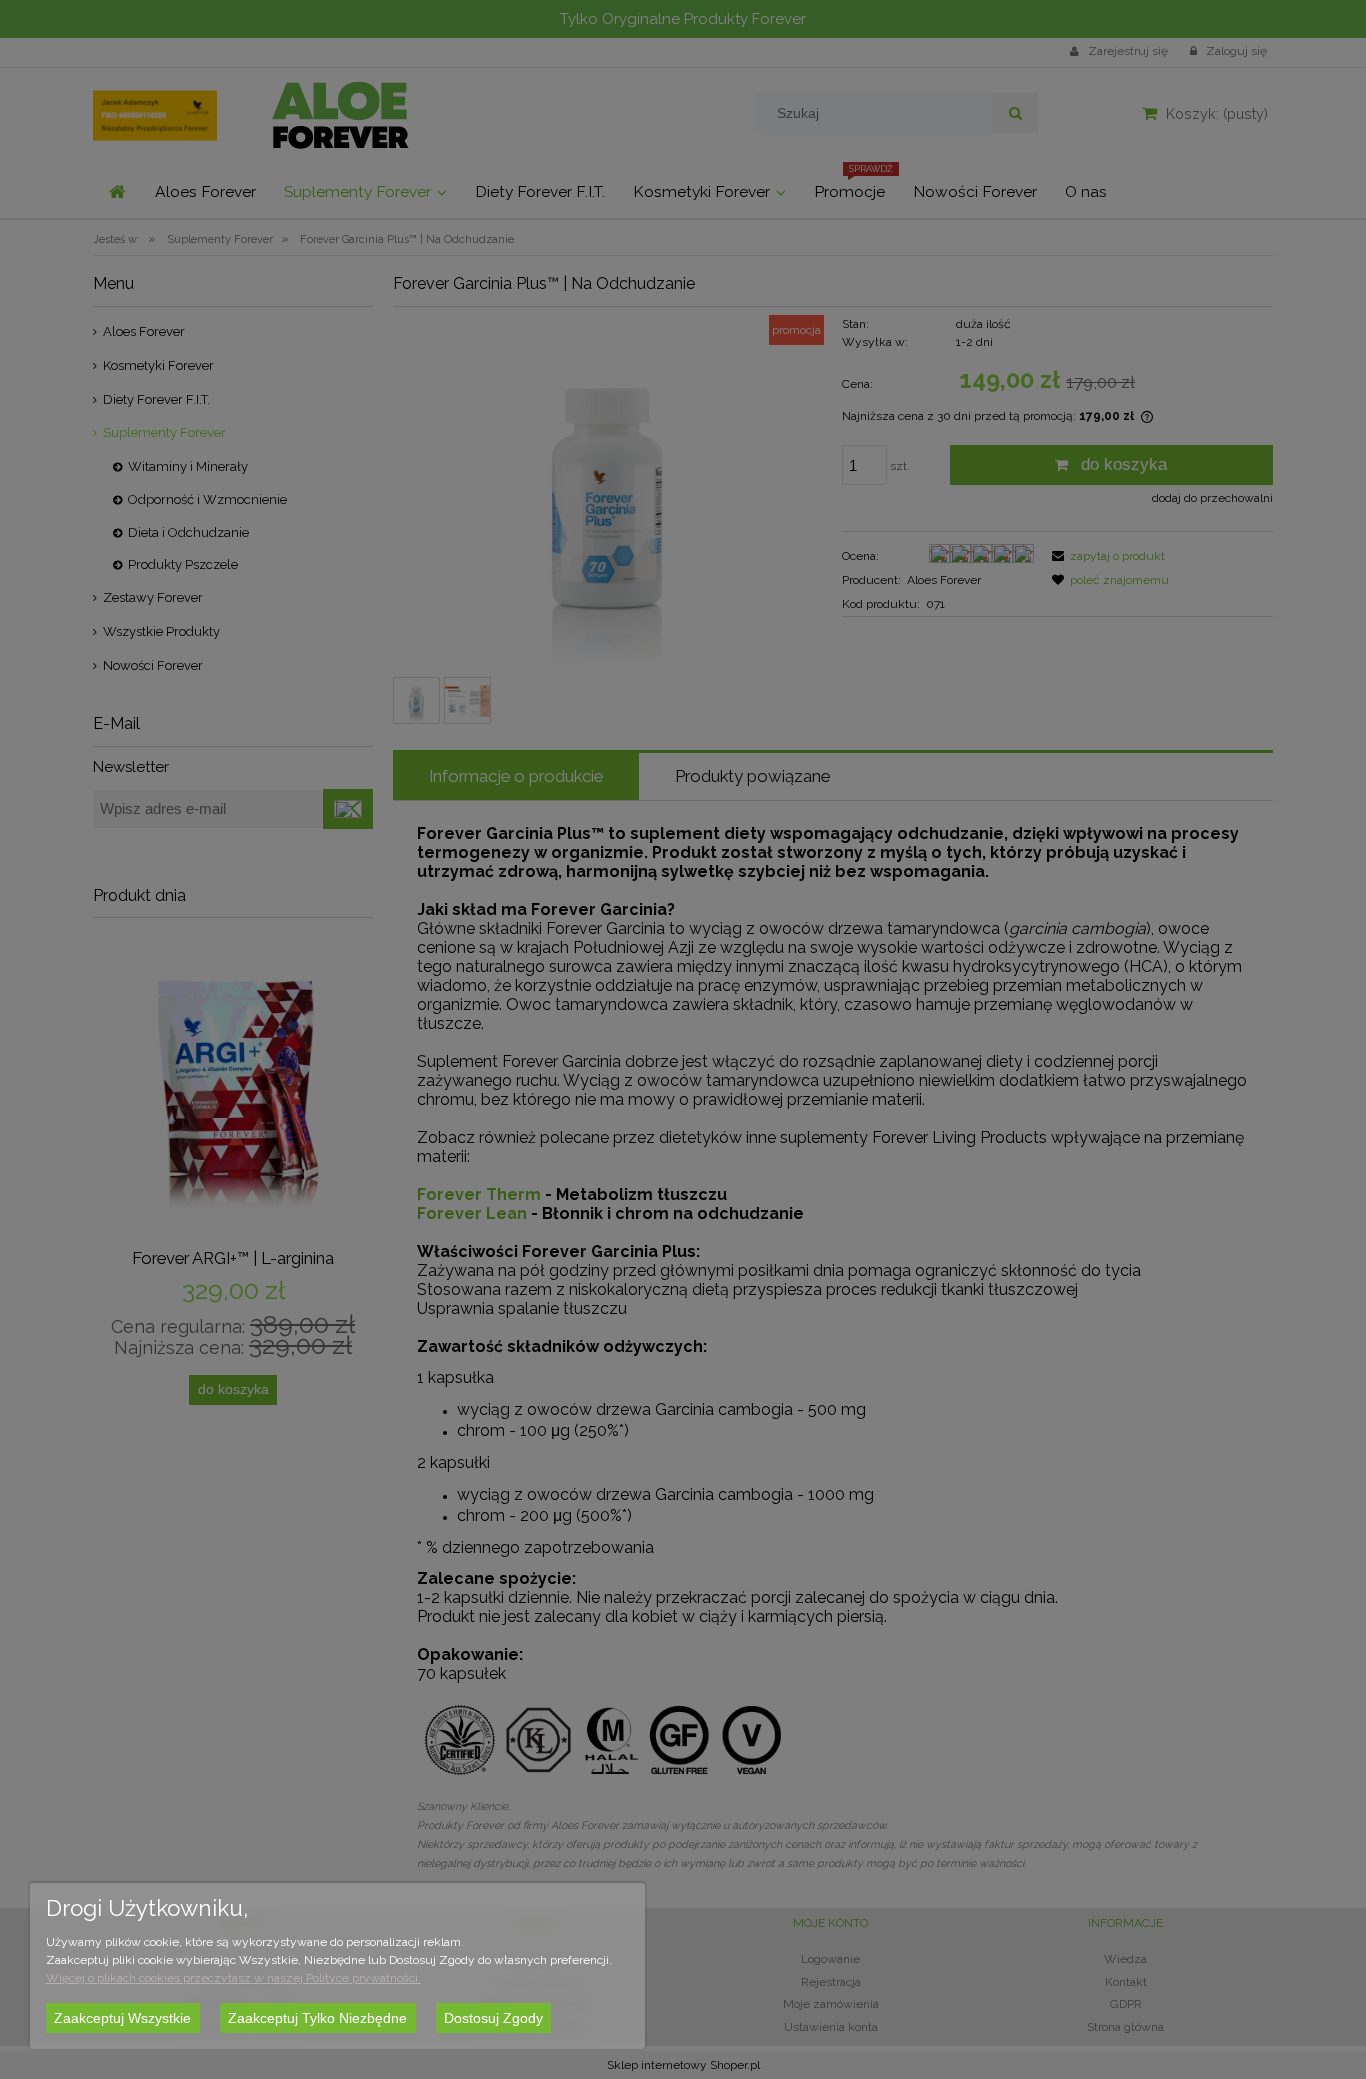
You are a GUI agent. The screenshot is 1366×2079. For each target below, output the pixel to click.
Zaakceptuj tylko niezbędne (317, 2018)
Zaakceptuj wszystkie (122, 2018)
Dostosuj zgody (493, 2018)
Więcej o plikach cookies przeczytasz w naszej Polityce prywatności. (233, 1978)
